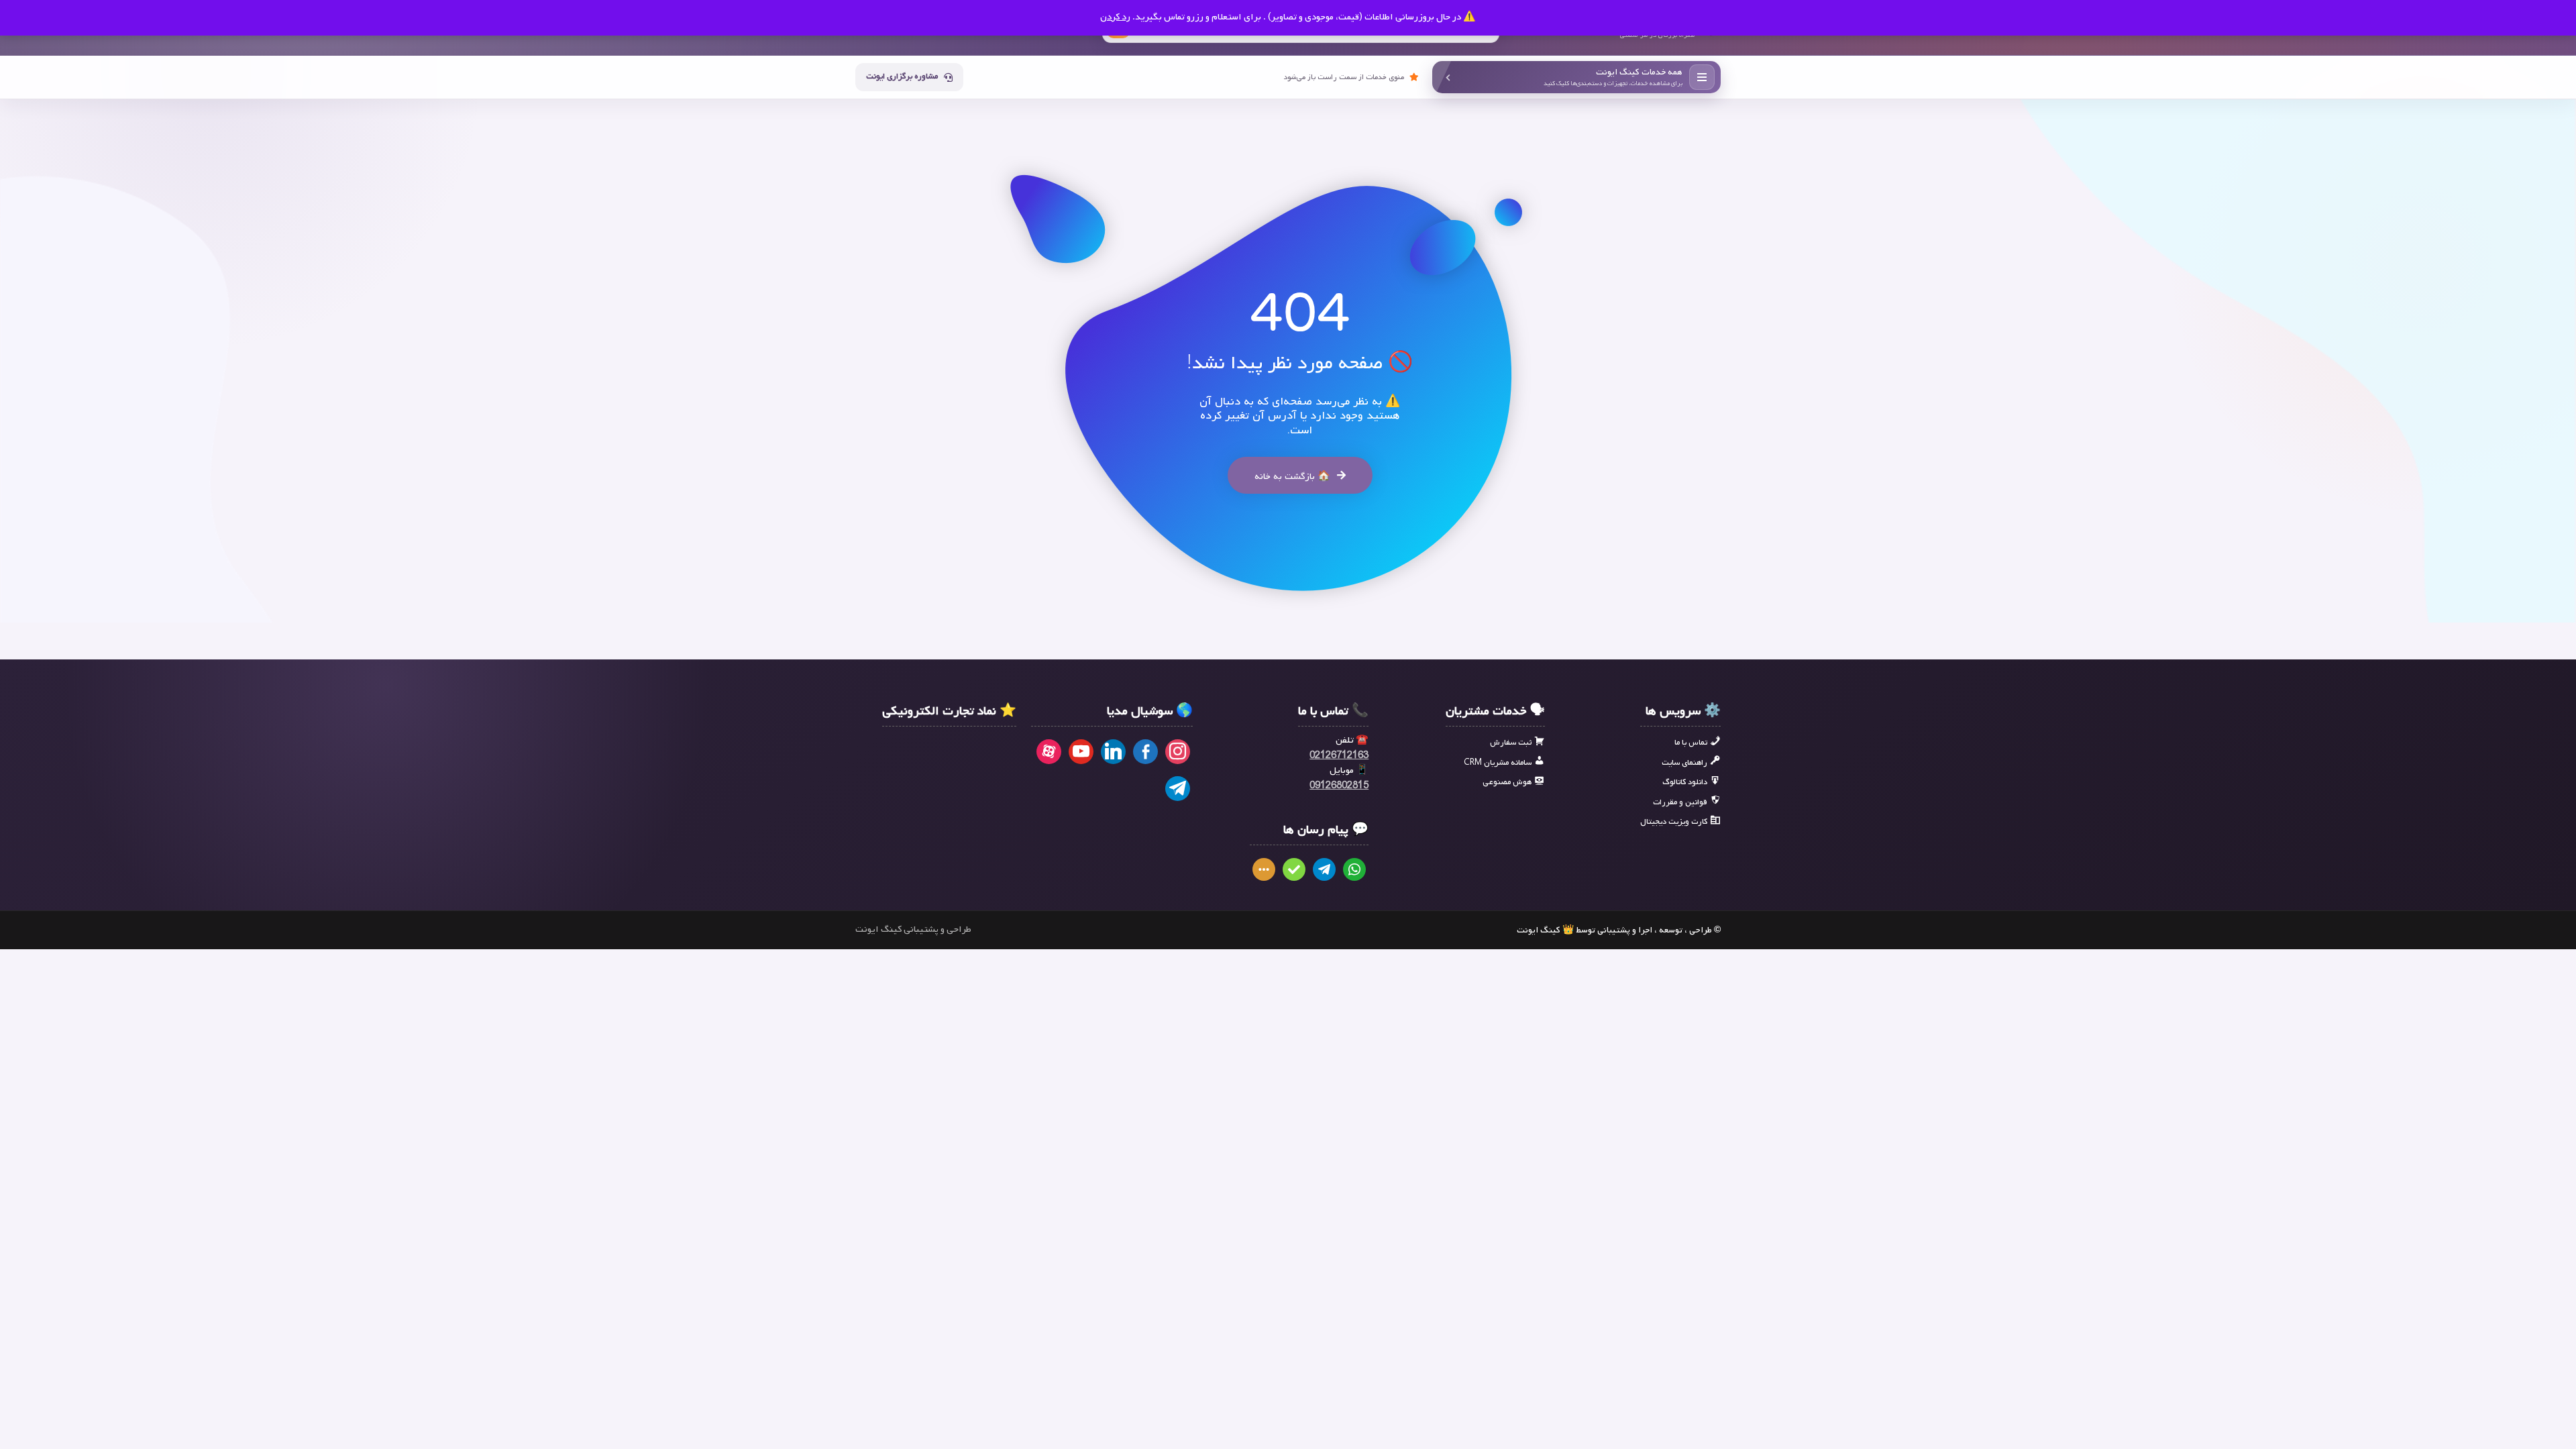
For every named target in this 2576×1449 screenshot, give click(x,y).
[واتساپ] (1354, 869)
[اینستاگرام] (1178, 752)
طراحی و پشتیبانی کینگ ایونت (913, 930)
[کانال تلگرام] (1178, 789)
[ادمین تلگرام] (1324, 869)
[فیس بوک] (1145, 752)
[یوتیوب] (1081, 752)
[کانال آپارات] (1049, 752)
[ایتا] (1264, 869)
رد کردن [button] (1115, 17)
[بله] (1294, 869)
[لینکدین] (1113, 752)
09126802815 (1339, 786)
